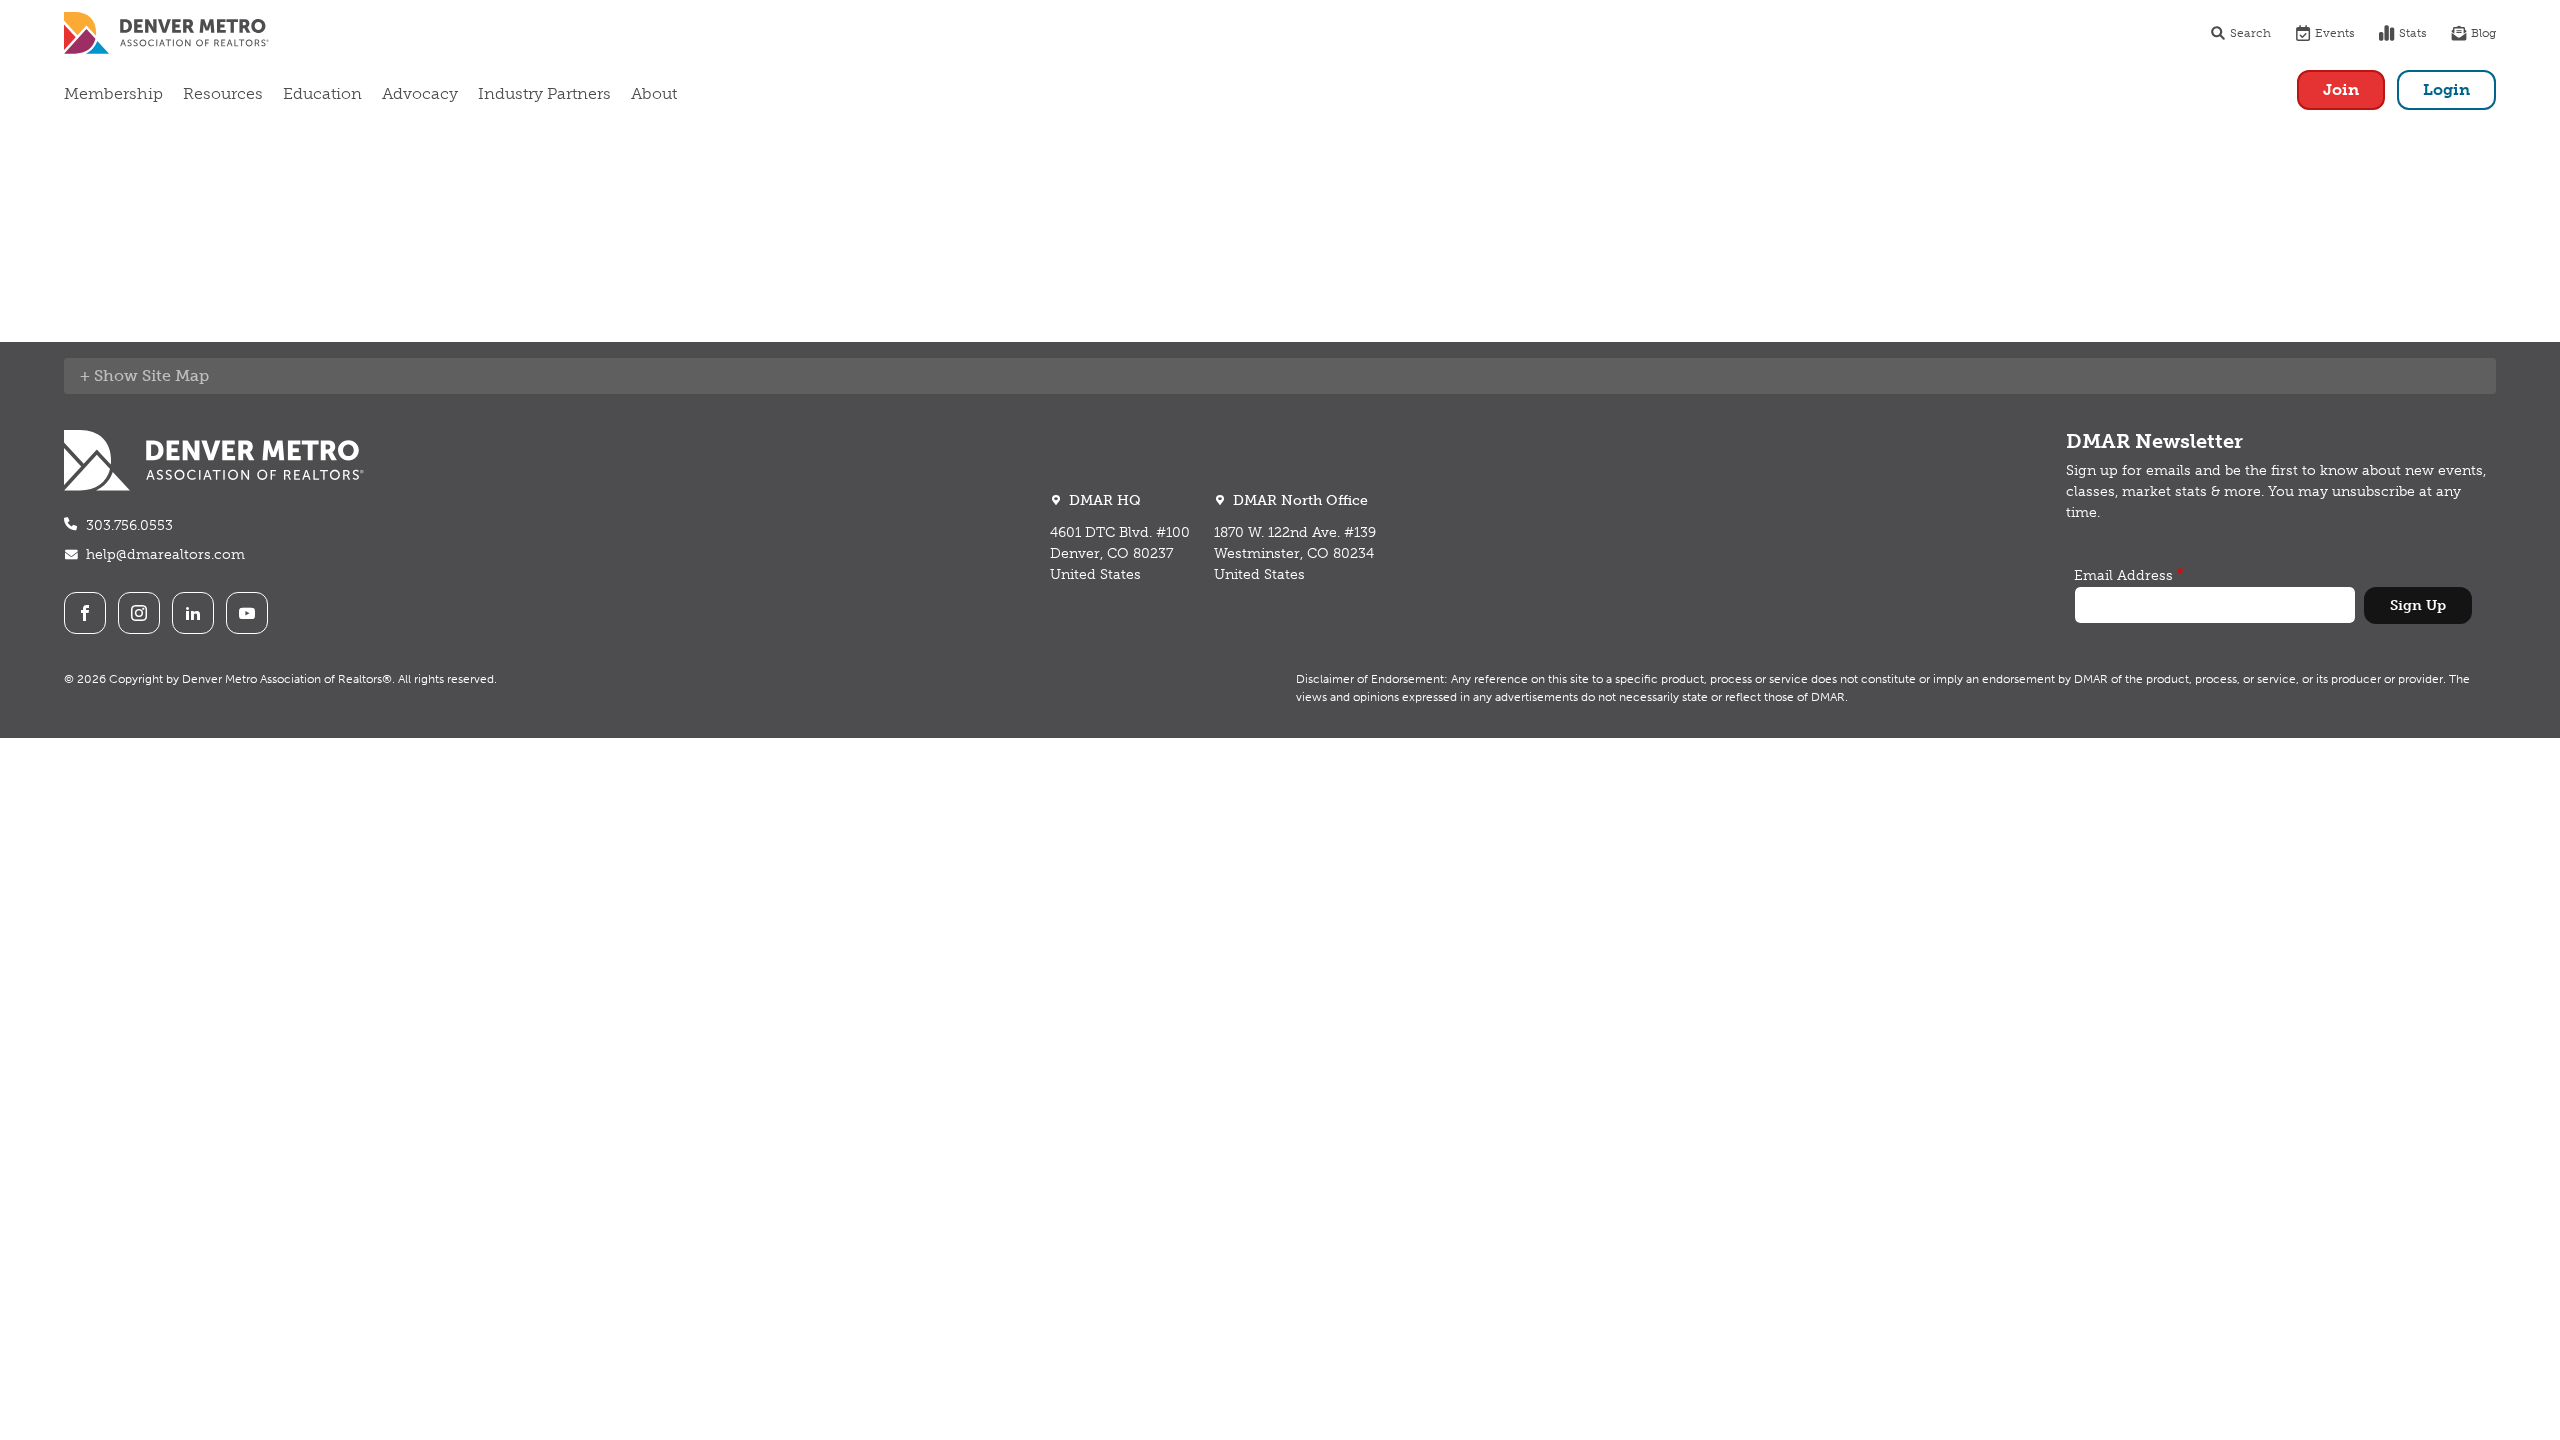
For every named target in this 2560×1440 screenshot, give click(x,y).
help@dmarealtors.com (165, 554)
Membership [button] (113, 93)
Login (2446, 89)
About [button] (654, 93)
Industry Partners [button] (544, 93)
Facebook (85, 613)
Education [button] (322, 93)
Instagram (139, 613)
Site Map (175, 375)
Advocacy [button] (420, 93)
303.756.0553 (129, 525)
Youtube (247, 613)
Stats (2413, 33)
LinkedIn (193, 613)
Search (2250, 33)
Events (2335, 33)
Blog (2483, 33)
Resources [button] (223, 93)
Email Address (2123, 575)
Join (2341, 89)
